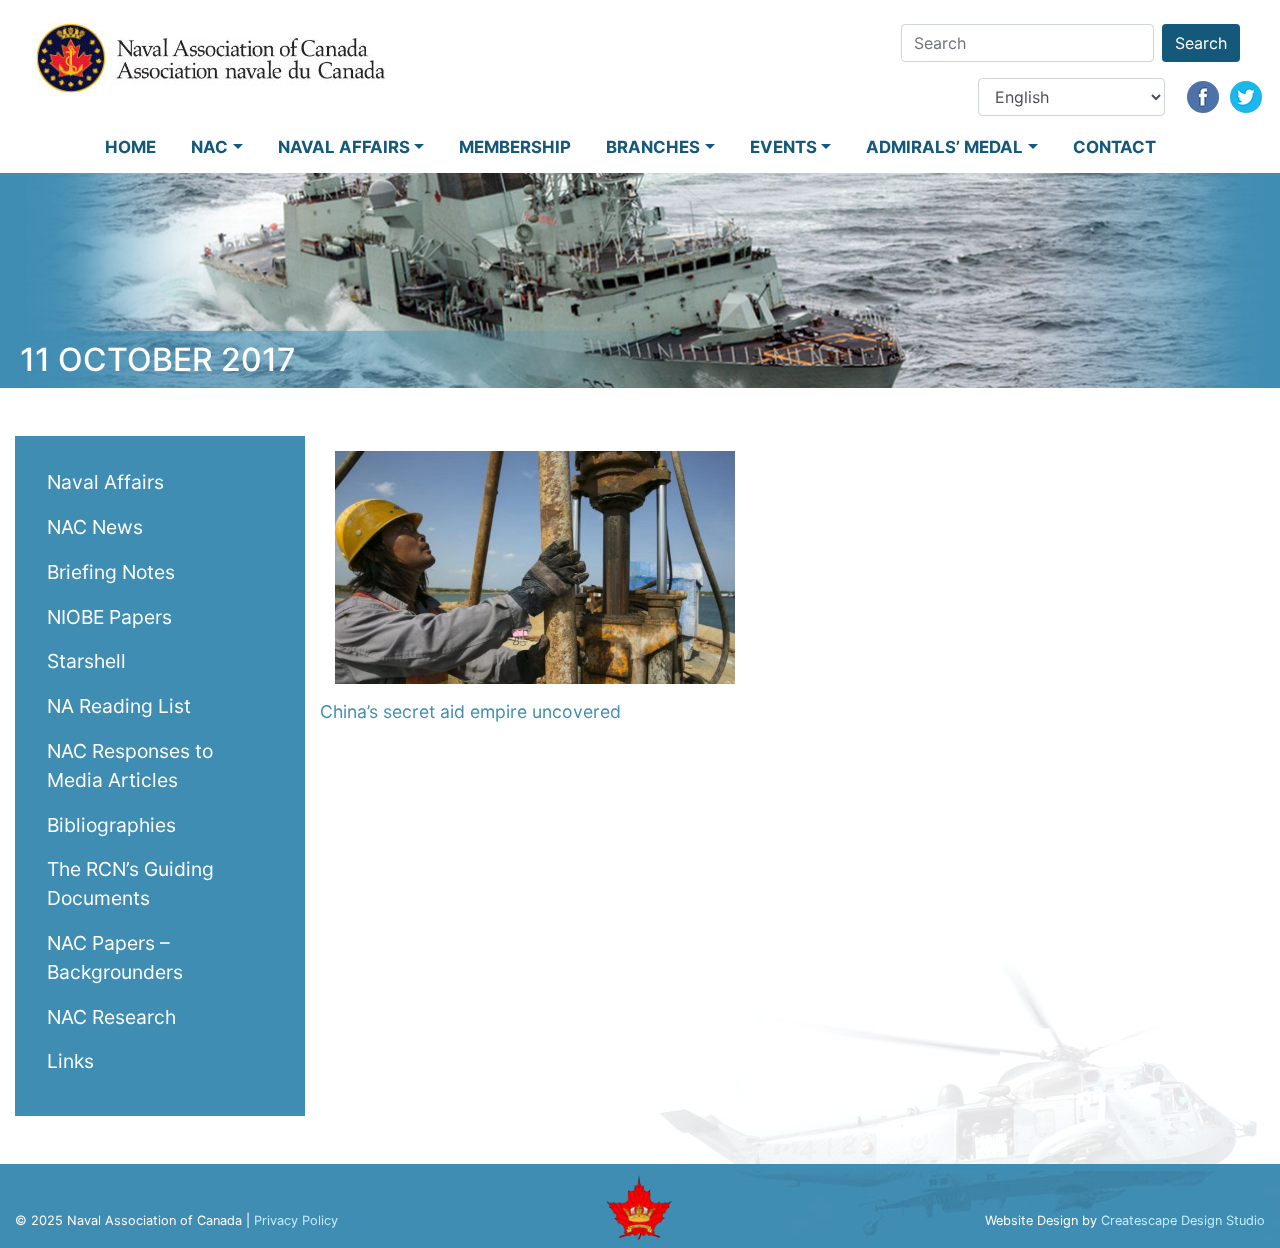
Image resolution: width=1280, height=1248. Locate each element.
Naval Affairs (344, 147)
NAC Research (111, 1016)
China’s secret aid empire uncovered (470, 711)
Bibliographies (111, 824)
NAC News (95, 526)
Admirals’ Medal (944, 147)
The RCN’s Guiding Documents (130, 883)
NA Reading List (119, 706)
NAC (209, 147)
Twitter (1246, 97)
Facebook (1203, 97)
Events (783, 147)
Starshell (86, 661)
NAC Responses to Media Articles (130, 764)
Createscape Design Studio (1183, 1220)
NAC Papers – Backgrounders (115, 956)
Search (1201, 43)
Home (130, 147)
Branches (653, 147)
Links (70, 1061)
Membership (515, 147)
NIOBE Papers (109, 616)
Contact (1114, 147)
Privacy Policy (296, 1220)
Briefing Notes (111, 571)
